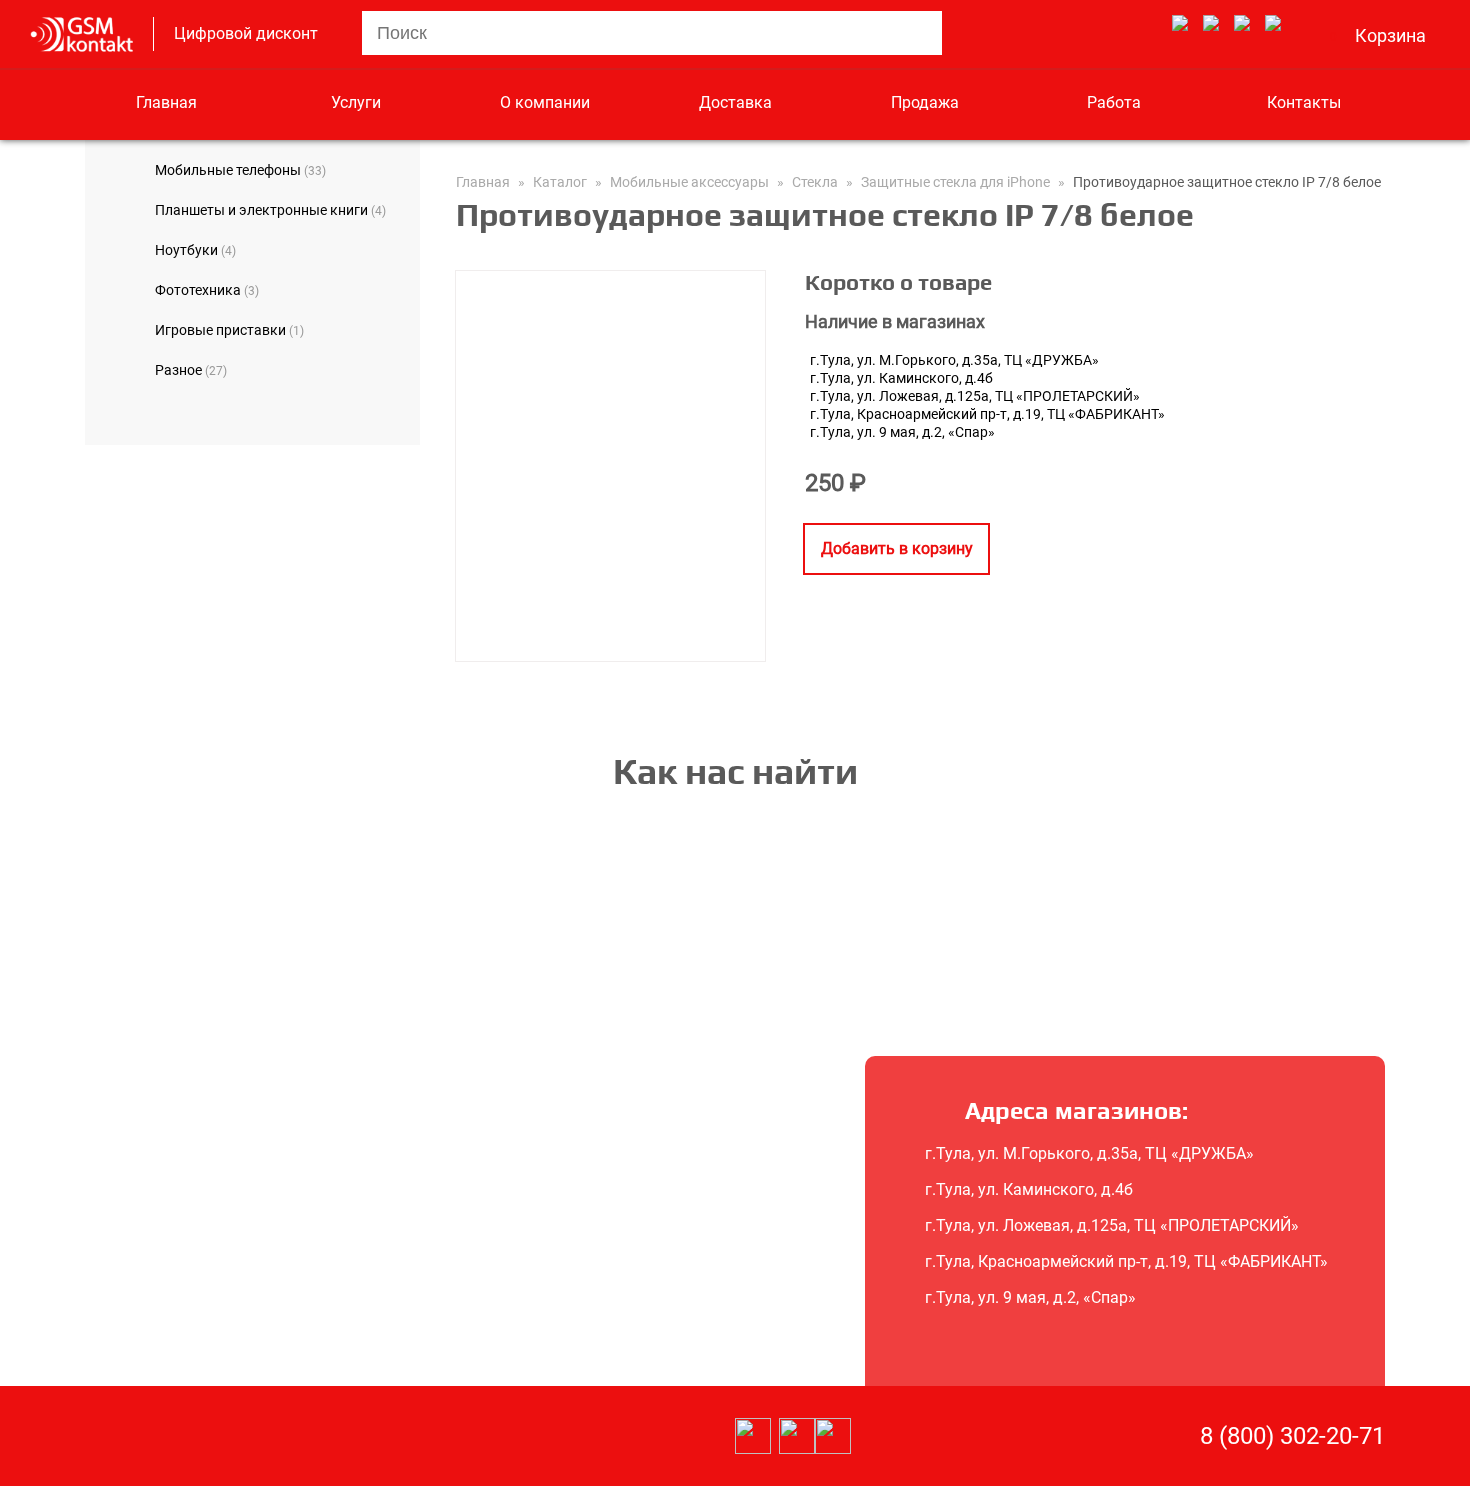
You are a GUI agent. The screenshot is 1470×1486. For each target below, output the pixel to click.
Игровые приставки (229, 330)
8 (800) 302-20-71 (1292, 1436)
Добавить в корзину (897, 548)
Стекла (815, 182)
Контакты (1304, 102)
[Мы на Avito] (1180, 24)
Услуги (356, 102)
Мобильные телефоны (240, 170)
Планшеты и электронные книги (270, 210)
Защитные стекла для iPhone (955, 182)
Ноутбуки (195, 250)
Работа (1114, 102)
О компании (545, 102)
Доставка (735, 102)
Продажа (925, 102)
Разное (191, 370)
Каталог (560, 182)
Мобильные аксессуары (689, 182)
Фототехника (207, 290)
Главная (166, 102)
